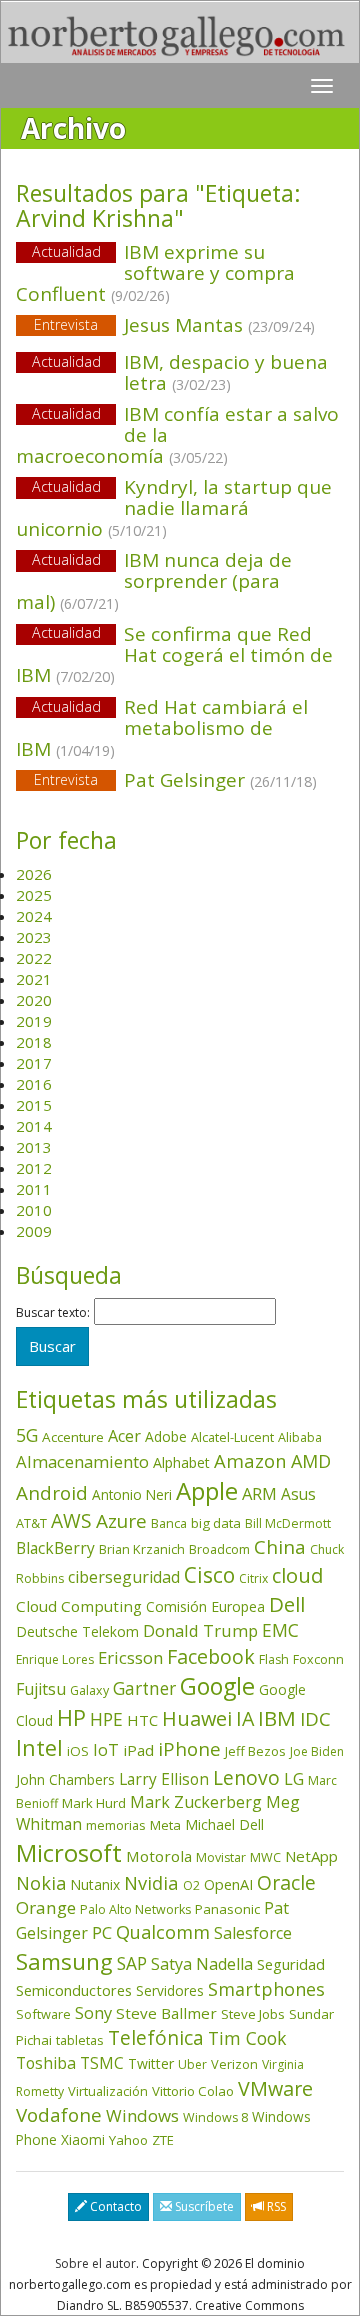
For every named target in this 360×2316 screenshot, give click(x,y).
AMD (311, 1461)
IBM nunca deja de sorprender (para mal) (154, 581)
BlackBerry (55, 1548)
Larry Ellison (164, 1779)
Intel (39, 1747)
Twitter (151, 2063)
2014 (34, 1126)
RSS (275, 2206)
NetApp (311, 1856)
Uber (192, 2064)
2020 (34, 1000)
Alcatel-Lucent (232, 1437)
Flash (274, 1659)
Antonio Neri (132, 1494)
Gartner (144, 1688)
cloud (297, 1575)
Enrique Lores (55, 1659)
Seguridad (291, 1964)
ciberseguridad (124, 1577)
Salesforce (253, 1933)
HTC (142, 1720)
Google (217, 1686)
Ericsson (130, 1657)
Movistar (221, 1857)
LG (294, 1778)
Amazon (250, 1460)
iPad (138, 1750)
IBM (277, 1718)
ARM (259, 1493)
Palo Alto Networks (135, 1909)
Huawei (197, 1718)
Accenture (73, 1437)
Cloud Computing (79, 1606)
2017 (34, 1063)
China (280, 1547)
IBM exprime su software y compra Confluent (155, 273)
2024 (34, 916)
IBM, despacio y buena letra (226, 372)
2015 (34, 1105)
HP (71, 1717)
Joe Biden (317, 1751)
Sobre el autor (95, 2263)
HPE (106, 1719)
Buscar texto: (53, 1313)
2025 (34, 895)
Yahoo (128, 2140)
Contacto (114, 2206)
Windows (142, 2115)
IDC (315, 1718)
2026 (34, 874)
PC (102, 1932)
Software (43, 2014)
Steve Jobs (253, 2014)
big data (216, 1523)
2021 (34, 979)
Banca (169, 1523)
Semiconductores (74, 1990)
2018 (34, 1042)
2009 (34, 1231)
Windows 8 (215, 2117)
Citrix (253, 1578)
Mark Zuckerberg (196, 1802)
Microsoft (69, 1852)
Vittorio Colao (193, 2091)
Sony (93, 2012)
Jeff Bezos (255, 1751)
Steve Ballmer (166, 2013)
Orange (46, 1907)
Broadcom (219, 1549)
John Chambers (65, 1779)
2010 (34, 1210)
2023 (34, 937)
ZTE (163, 2140)
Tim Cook (247, 2038)
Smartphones (266, 1989)
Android (52, 1493)
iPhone (189, 1748)
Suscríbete (203, 2206)
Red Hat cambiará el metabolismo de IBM (162, 728)
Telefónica (156, 2037)
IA (245, 1718)
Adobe (166, 1436)
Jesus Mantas (174, 325)
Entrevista (66, 324)
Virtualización (108, 2091)
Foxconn (318, 1659)
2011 (34, 1189)
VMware (275, 2088)
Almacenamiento (82, 1461)
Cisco (209, 1575)
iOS (78, 1751)
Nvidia (151, 1882)
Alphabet (181, 1462)
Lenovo (246, 1777)
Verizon (234, 2064)
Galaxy (89, 1690)
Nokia (41, 1883)
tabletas (80, 2040)
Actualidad (66, 251)
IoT (106, 1750)
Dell (287, 1604)
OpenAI (228, 1884)
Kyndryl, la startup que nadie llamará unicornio (174, 508)
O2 (191, 1885)
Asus (298, 1494)
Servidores (170, 1990)
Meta (165, 1825)
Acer (124, 1436)
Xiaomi (83, 2139)
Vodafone (59, 2115)
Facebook (211, 1656)
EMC (280, 1630)
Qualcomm (163, 1932)
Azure (121, 1521)
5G (27, 1435)
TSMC (102, 2063)
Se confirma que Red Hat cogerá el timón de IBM (174, 655)
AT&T (31, 1523)
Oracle (286, 1882)
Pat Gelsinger (175, 780)
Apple (207, 1490)
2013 (34, 1147)
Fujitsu (41, 1689)
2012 (34, 1168)
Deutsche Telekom (77, 1631)
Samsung (64, 1961)
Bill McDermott (288, 1523)
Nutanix (95, 1884)
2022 (34, 958)
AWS (71, 1521)
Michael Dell (224, 1824)
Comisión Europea (205, 1606)
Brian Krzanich (142, 1549)
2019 (34, 1021)
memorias (116, 1825)
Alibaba (300, 1437)
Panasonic (227, 1909)
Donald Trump (200, 1630)
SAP (132, 1963)
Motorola (159, 1856)
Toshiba (46, 2063)
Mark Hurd (94, 1803)
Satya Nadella (202, 1964)
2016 (34, 1084)
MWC (265, 1857)
